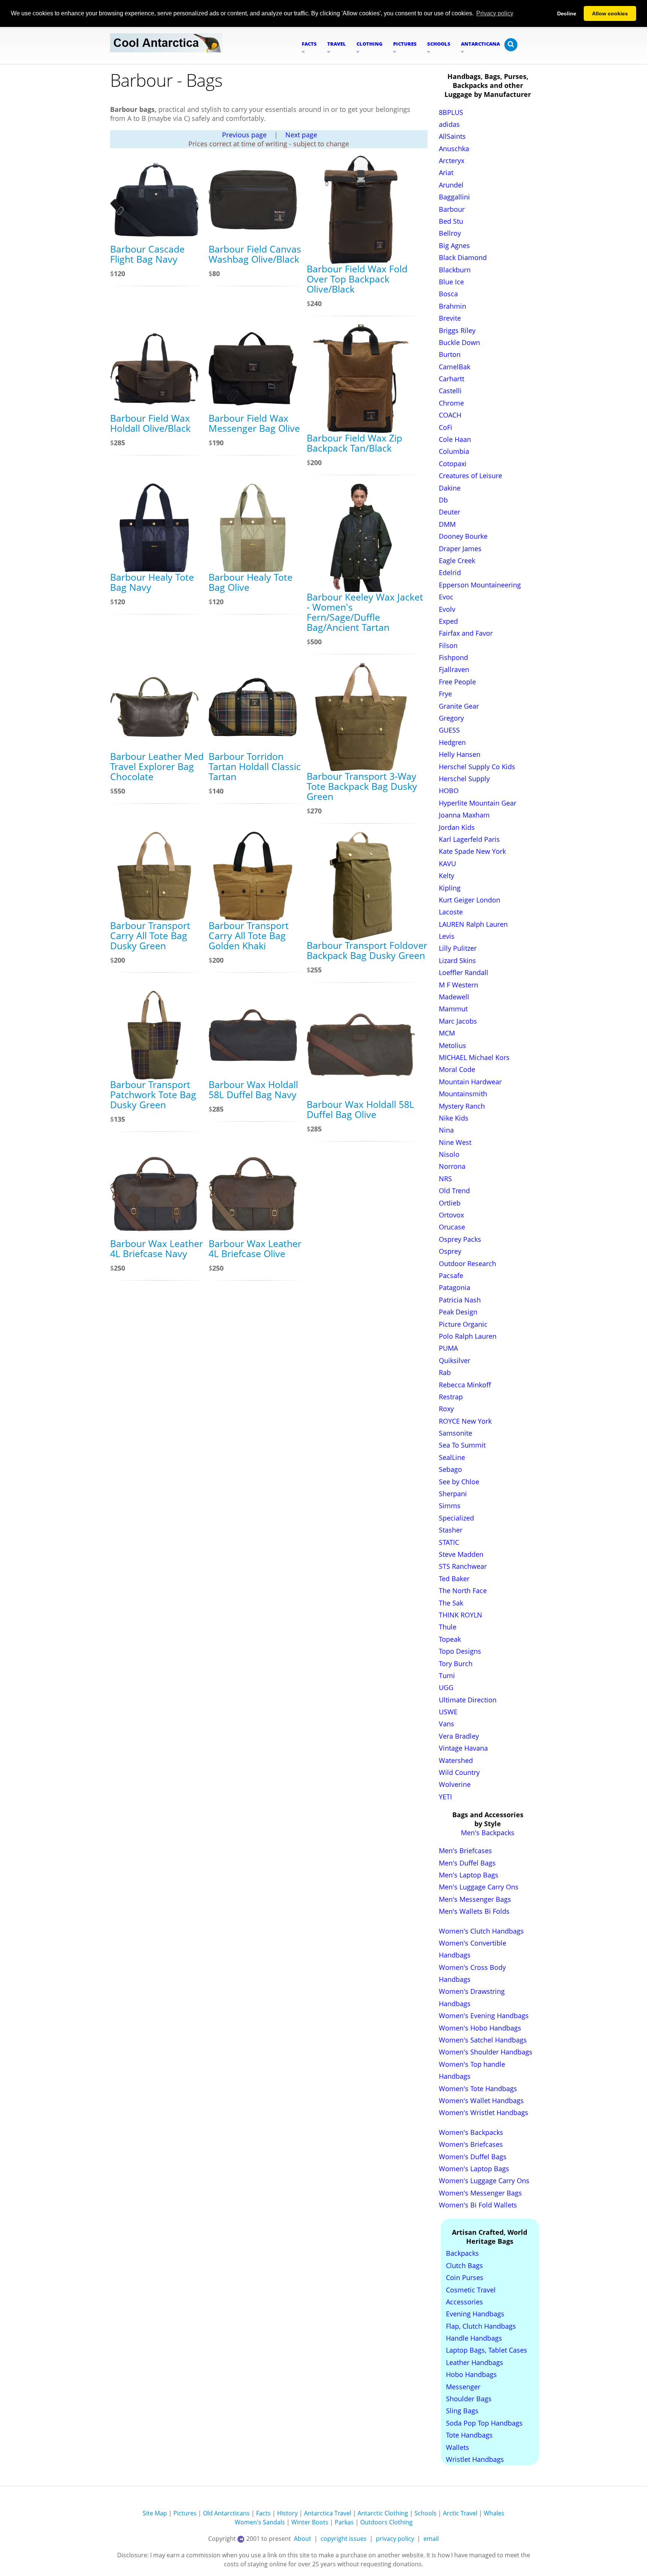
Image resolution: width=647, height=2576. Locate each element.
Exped (448, 621)
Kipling (450, 888)
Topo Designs (460, 1651)
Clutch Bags (464, 2265)
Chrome (451, 403)
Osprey (450, 1251)
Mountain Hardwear (470, 1082)
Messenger (463, 2387)
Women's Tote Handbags (478, 2088)
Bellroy (450, 233)
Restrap (451, 1397)
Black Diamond (463, 257)
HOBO (449, 791)
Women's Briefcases (471, 2144)
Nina (446, 1130)
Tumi (447, 1675)
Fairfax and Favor (466, 633)
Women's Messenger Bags (480, 2193)
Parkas (344, 2522)
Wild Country (459, 1772)
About (303, 2539)
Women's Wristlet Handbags (484, 2112)
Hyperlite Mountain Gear (478, 803)
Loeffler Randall (464, 972)
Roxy (446, 1409)
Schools (426, 2513)
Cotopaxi (453, 464)
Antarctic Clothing (383, 2513)
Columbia (454, 451)
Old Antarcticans (226, 2513)
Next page (301, 135)
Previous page (244, 135)
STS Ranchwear (463, 1566)
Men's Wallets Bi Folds (474, 1911)
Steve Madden (461, 1554)
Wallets (458, 2447)
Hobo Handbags (471, 2374)
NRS (445, 1179)
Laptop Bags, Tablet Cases (487, 2350)
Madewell (454, 997)
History (287, 2513)
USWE (448, 1712)
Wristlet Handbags (475, 2459)
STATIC (449, 1542)
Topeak (450, 1639)
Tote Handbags (469, 2435)
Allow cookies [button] (610, 13)
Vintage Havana (463, 1748)
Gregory (451, 718)
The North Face (463, 1590)
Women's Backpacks (471, 2132)
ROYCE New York (465, 1421)
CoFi (446, 427)
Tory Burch (456, 1663)
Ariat (446, 172)
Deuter (449, 512)
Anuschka (454, 149)
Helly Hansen (460, 754)
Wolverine (455, 1784)
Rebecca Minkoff (465, 1385)
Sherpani (453, 1494)
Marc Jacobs (458, 1021)
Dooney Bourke (463, 536)
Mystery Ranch (462, 1106)
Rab (445, 1372)
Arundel (451, 185)
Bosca (448, 294)
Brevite (450, 318)
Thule (448, 1627)
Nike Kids (454, 1118)
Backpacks (462, 2253)
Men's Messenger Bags (475, 1899)
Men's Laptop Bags (469, 1875)
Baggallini (454, 197)
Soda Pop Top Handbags (484, 2423)
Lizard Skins (457, 960)
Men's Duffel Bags (467, 1863)
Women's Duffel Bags (473, 2157)
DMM (447, 524)
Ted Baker (454, 1579)
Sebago (450, 1469)
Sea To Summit (462, 1445)
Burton (450, 354)
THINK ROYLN (461, 1615)
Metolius (452, 1045)
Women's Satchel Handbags (483, 2040)
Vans (446, 1724)
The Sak (451, 1603)
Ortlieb (450, 1203)
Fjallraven (454, 669)
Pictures (185, 2513)
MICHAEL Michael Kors (474, 1057)
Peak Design (458, 1312)
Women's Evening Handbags (484, 2016)
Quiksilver (455, 1360)
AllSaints (452, 136)
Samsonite (455, 1433)
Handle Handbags (474, 2338)
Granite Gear (459, 706)
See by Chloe (459, 1482)
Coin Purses (465, 2277)
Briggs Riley (457, 330)
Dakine (450, 488)
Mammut (453, 1009)
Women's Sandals (260, 2522)
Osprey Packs (460, 1239)
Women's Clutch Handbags (481, 1931)
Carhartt (452, 379)
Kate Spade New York (472, 851)
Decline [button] (567, 13)
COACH (450, 415)
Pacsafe (451, 1275)
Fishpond (453, 657)
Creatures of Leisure (470, 476)
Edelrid (450, 572)
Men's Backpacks (488, 1833)
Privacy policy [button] (495, 13)
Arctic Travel (460, 2513)
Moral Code (457, 1069)
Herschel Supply (464, 779)
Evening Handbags (475, 2314)
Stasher (451, 1530)
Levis (447, 936)
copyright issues (344, 2539)
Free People (457, 682)
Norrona (452, 1166)
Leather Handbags (475, 2362)
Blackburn (455, 270)
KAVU (447, 864)
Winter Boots (310, 2522)
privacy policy (395, 2539)
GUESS (449, 730)
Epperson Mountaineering (480, 585)
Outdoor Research (467, 1263)
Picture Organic (463, 1324)
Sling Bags (462, 2411)
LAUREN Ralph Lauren (473, 924)
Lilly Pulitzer (458, 948)
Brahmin (452, 306)
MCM (447, 1033)
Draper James (460, 548)
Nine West (455, 1142)
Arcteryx (452, 161)
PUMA (448, 1348)
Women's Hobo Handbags (480, 2028)
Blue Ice (451, 282)
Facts (263, 2513)
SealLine (452, 1457)
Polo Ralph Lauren (468, 1336)
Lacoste (451, 912)
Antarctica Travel (328, 2513)
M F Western (458, 985)
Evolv (447, 609)
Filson (448, 645)
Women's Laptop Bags (474, 2169)
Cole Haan (455, 439)
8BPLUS (451, 112)
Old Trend (454, 1191)
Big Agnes (454, 245)
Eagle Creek (457, 560)
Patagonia (455, 1287)
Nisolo (449, 1154)
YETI (445, 1797)
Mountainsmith (463, 1094)
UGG (446, 1687)
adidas (449, 124)
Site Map (155, 2513)
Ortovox (451, 1215)
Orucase (452, 1227)
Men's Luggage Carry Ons (479, 1887)
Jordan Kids (457, 827)
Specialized (456, 1518)
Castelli (450, 391)
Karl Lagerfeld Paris (469, 839)
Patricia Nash (460, 1300)
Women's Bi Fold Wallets (478, 2205)
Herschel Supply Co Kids (477, 767)
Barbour (452, 209)
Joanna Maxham (464, 815)
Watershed (456, 1760)
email (431, 2539)
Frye (445, 694)
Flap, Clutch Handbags (481, 2326)
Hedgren (452, 742)
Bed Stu (451, 221)
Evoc (446, 597)
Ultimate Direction (468, 1700)
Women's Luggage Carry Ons (484, 2181)
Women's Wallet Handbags (481, 2100)
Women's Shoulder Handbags (486, 2052)
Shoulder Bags (469, 2399)
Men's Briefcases (465, 1851)
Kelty (446, 876)
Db (443, 500)
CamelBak (455, 367)
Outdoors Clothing (386, 2522)
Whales (494, 2513)
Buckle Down (459, 342)
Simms (450, 1506)
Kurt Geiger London (470, 900)
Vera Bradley (459, 1736)
